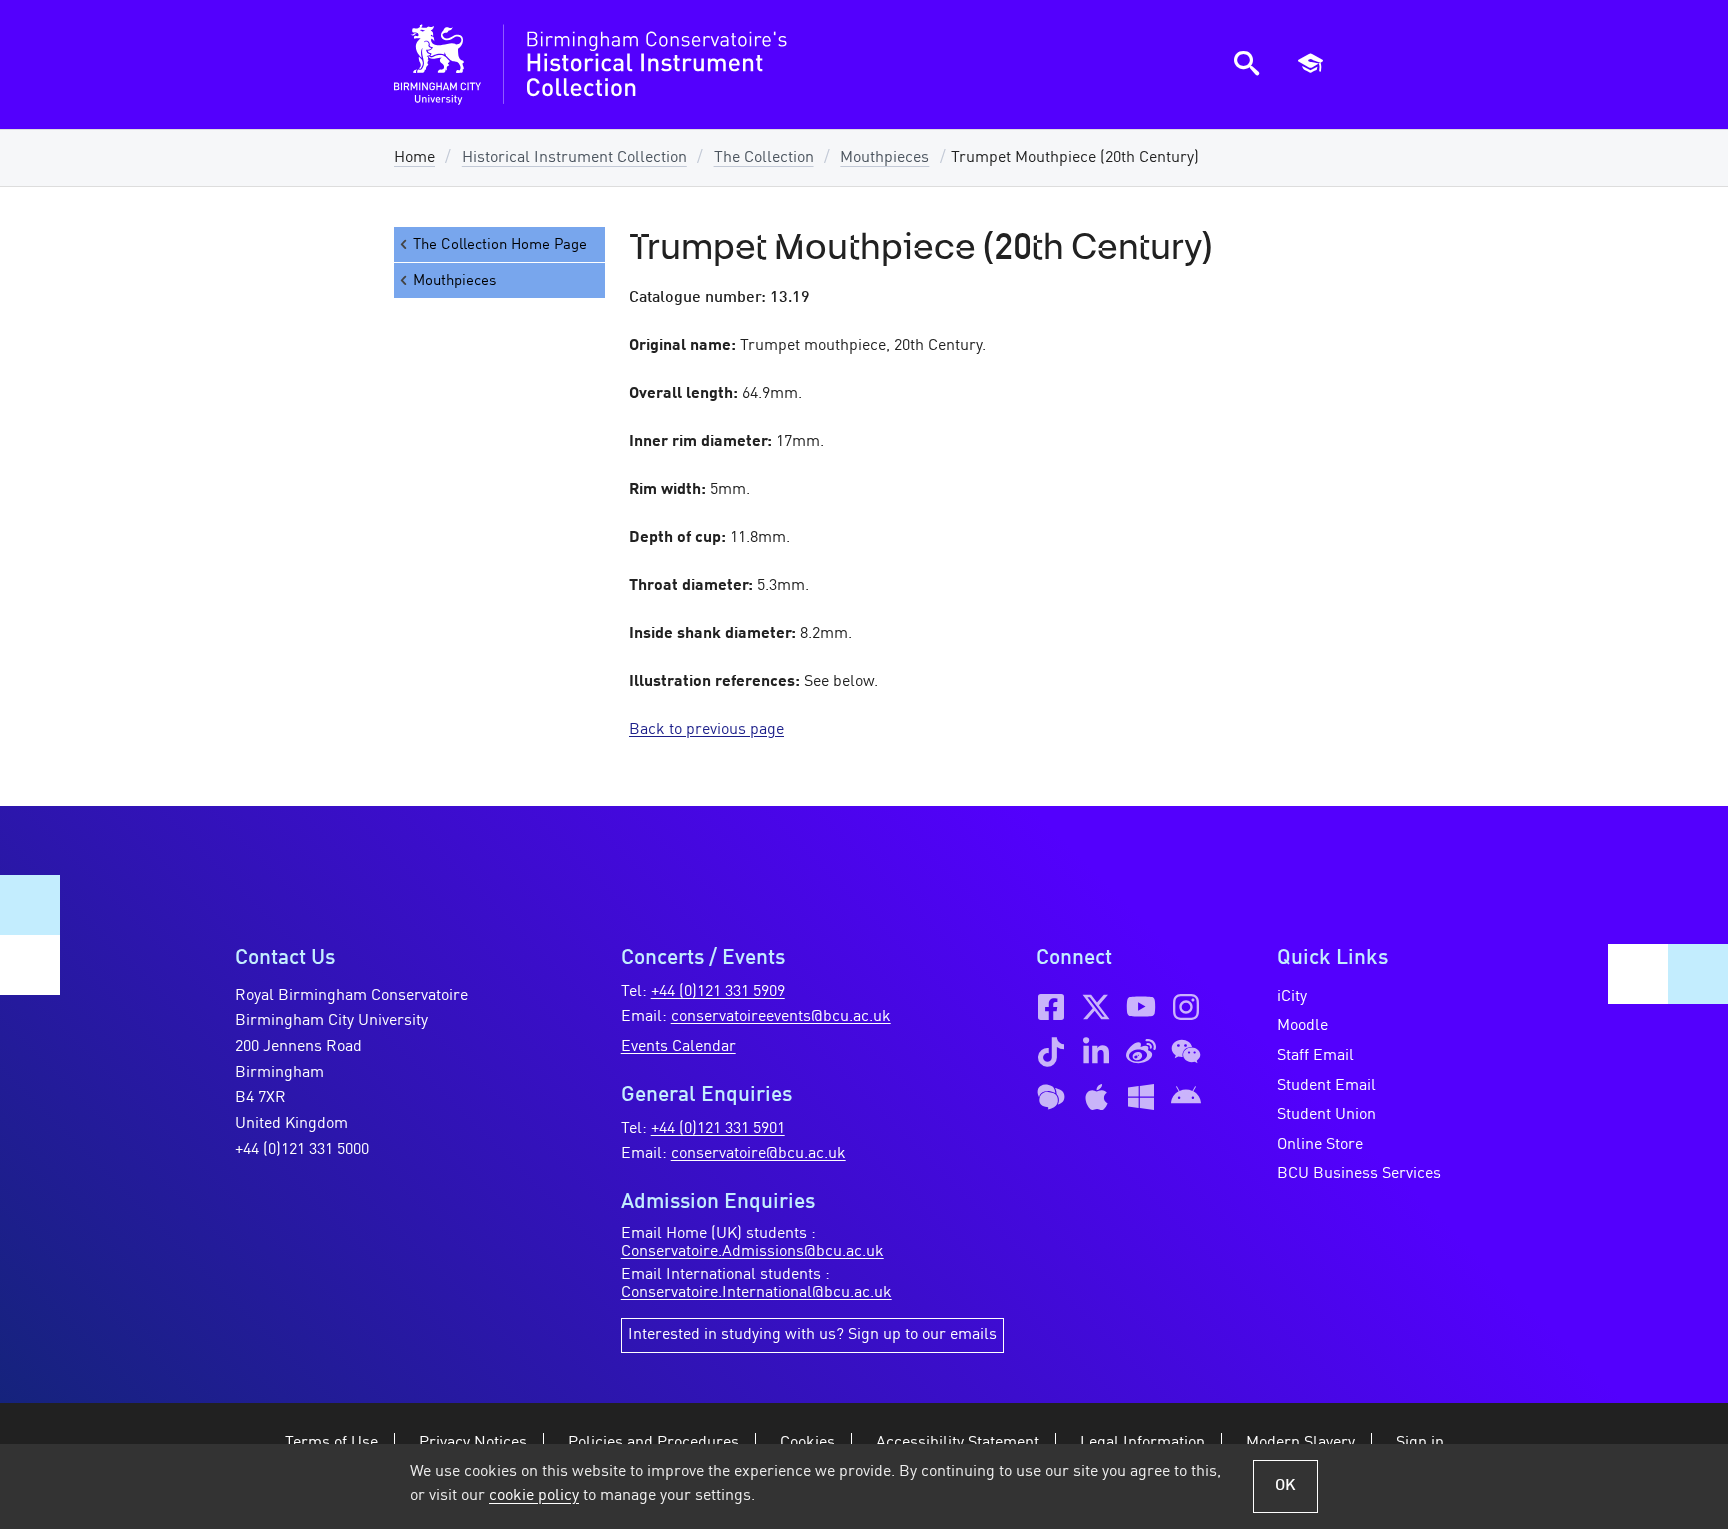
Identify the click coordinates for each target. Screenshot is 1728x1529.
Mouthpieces (884, 158)
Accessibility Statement (957, 1443)
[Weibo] (1141, 1052)
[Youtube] (1141, 1007)
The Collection (764, 158)
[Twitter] (1096, 1007)
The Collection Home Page (500, 245)
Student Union (1326, 1115)
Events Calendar (678, 1047)
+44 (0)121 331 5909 (718, 992)
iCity (1292, 997)
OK (1285, 1486)
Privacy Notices (473, 1443)
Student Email (1326, 1086)
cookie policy (534, 1496)
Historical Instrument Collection (574, 158)
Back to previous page (706, 730)
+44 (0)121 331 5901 (718, 1129)
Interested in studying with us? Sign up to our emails (812, 1335)
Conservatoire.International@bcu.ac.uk (756, 1293)
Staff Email (1315, 1056)
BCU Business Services (1359, 1174)
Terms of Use (331, 1443)
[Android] (1186, 1097)
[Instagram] (1186, 1007)
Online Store (1320, 1145)
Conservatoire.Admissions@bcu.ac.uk (752, 1252)
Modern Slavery (1300, 1443)
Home (414, 158)
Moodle (1302, 1026)
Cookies (807, 1443)
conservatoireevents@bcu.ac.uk (781, 1017)
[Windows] (1141, 1097)
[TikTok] (1051, 1052)
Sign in (1420, 1443)
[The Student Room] (1051, 1097)
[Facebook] (1051, 1007)
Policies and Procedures (653, 1443)
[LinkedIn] (1096, 1052)
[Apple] (1096, 1097)
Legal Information (1142, 1443)
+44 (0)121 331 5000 (302, 1150)
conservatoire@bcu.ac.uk (758, 1154)
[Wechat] (1186, 1052)
